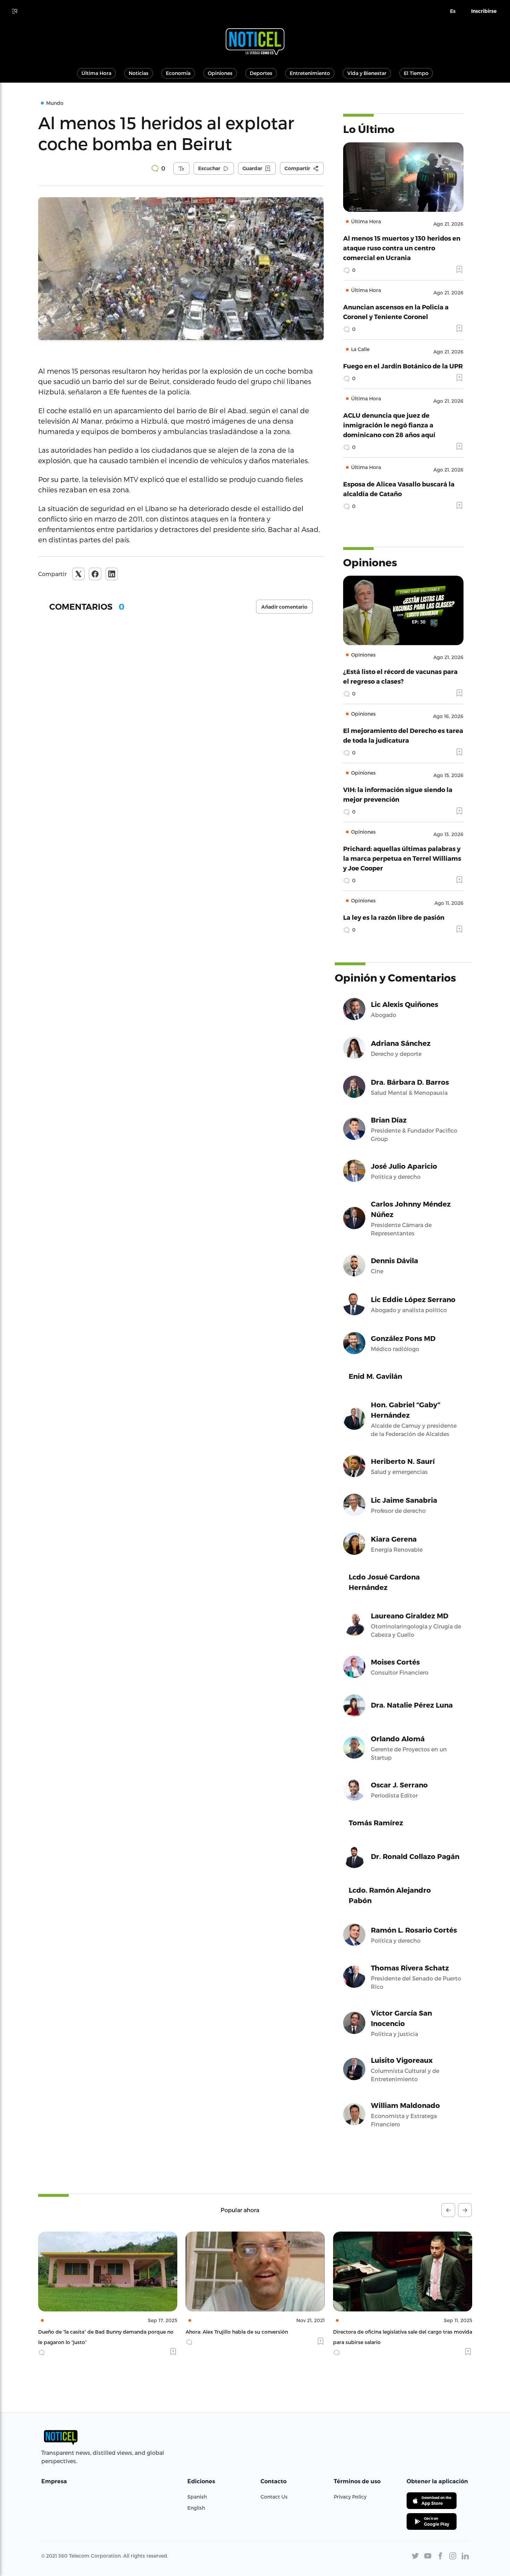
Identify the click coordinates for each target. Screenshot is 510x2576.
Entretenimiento (310, 73)
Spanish (197, 2497)
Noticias (139, 73)
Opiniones (220, 73)
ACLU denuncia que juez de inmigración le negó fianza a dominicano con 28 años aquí (389, 425)
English (196, 2508)
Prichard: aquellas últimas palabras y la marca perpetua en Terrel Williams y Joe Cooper (402, 858)
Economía (178, 73)
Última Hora (96, 73)
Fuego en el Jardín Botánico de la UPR (403, 366)
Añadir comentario (284, 607)
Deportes (261, 73)
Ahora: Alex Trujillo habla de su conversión (89, 2332)
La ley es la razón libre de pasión (394, 917)
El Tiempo (416, 73)
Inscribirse (484, 11)
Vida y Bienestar (367, 73)
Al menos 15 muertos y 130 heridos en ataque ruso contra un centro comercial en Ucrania (402, 248)
